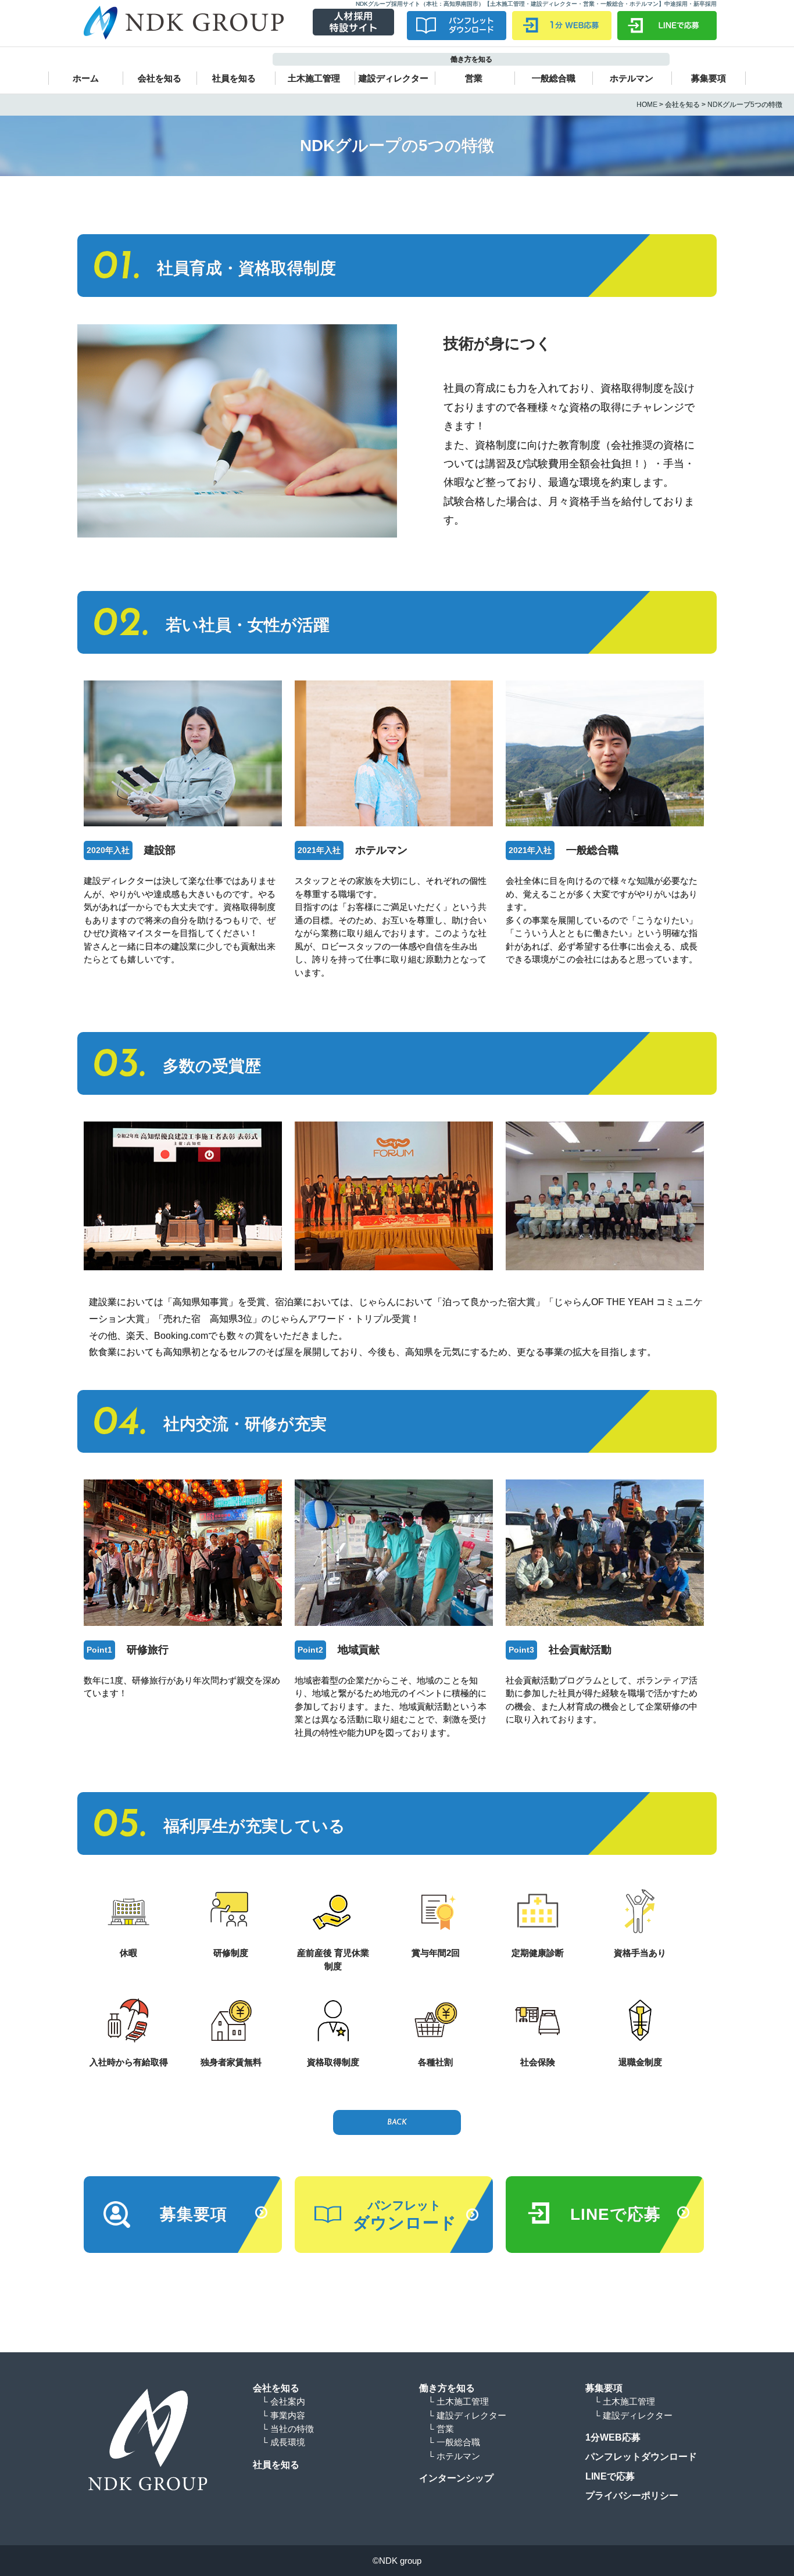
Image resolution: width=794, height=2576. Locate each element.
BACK (397, 2122)
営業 (474, 78)
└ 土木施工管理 (458, 2401)
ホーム (86, 78)
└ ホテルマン (454, 2456)
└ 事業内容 (283, 2415)
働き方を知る (447, 2388)
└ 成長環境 (283, 2442)
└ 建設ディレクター (467, 2415)
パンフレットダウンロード (641, 2457)
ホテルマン (632, 78)
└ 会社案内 (283, 2401)
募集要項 (709, 78)
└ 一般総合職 (454, 2442)
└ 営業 (441, 2429)
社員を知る (234, 78)
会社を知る (160, 78)
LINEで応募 (610, 2476)
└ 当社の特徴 (288, 2429)
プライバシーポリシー (632, 2496)
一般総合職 (554, 78)
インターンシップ (456, 2478)
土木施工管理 (314, 78)
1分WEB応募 (613, 2437)
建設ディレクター (394, 78)
